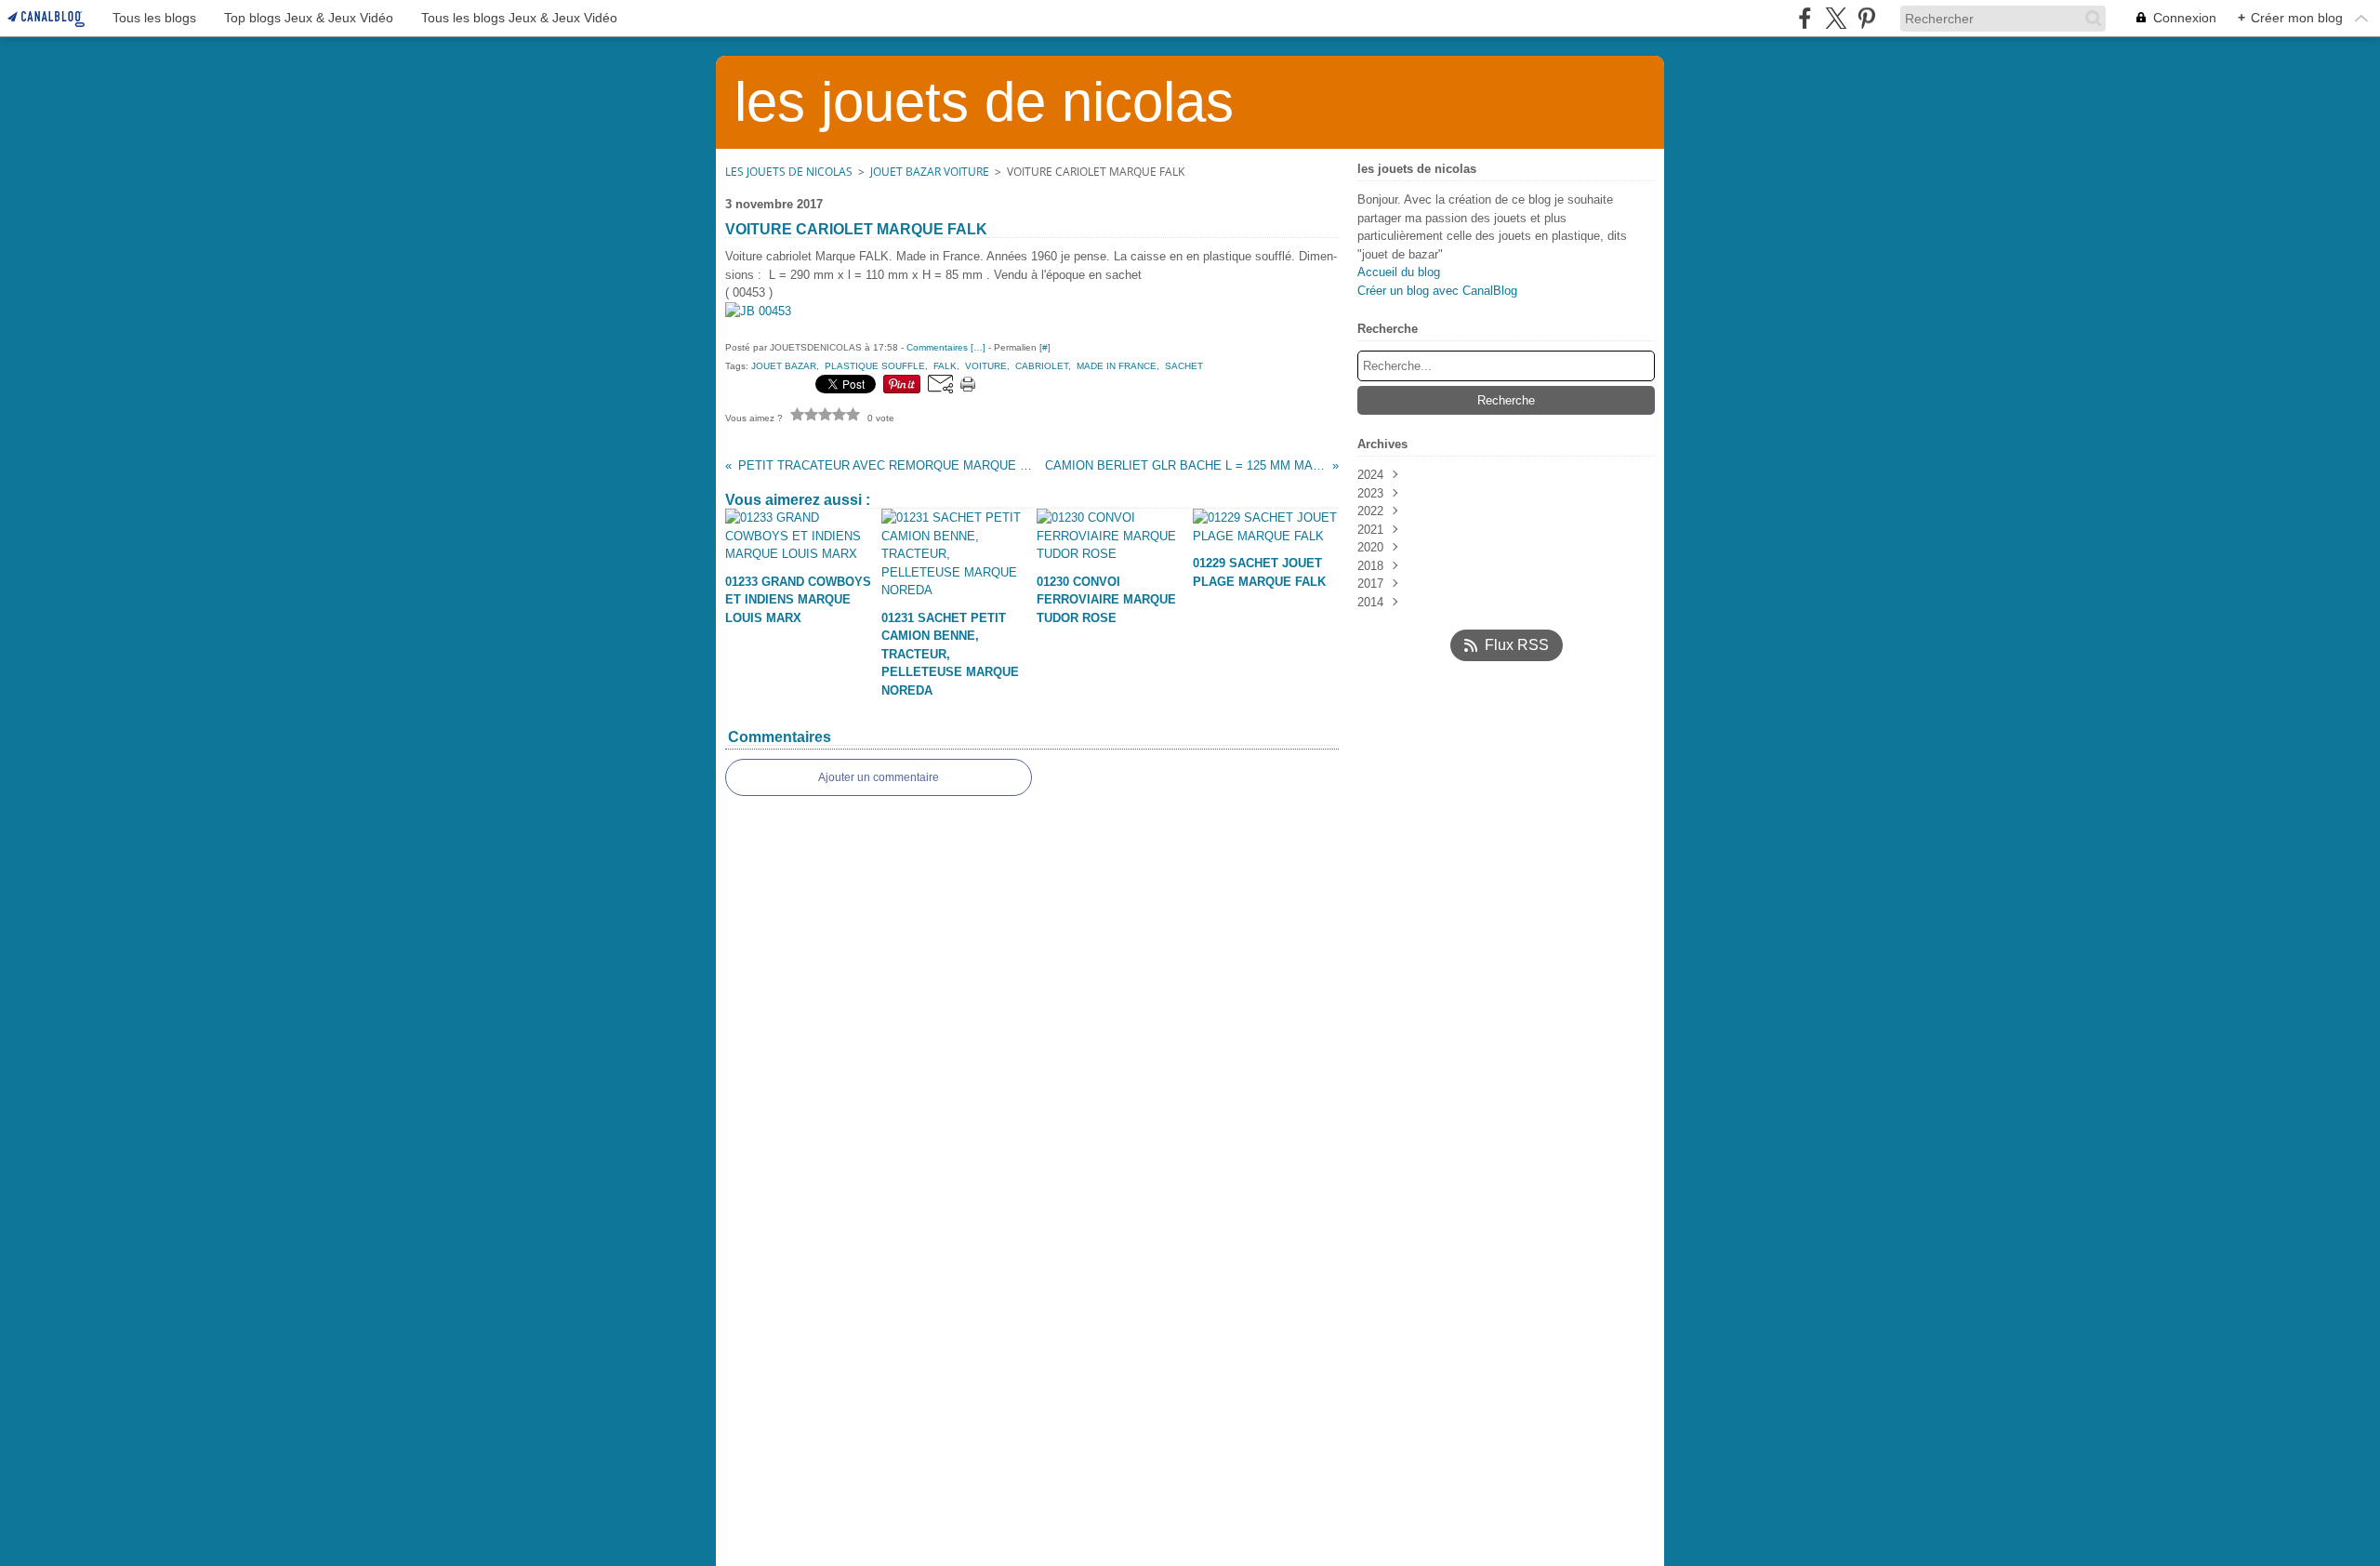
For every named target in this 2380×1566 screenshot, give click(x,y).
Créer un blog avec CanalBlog (1437, 291)
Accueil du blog (1399, 272)
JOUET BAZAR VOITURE (930, 172)
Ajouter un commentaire (879, 777)
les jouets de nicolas (789, 172)
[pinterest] (1866, 18)
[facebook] (1805, 18)
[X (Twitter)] (1836, 18)
